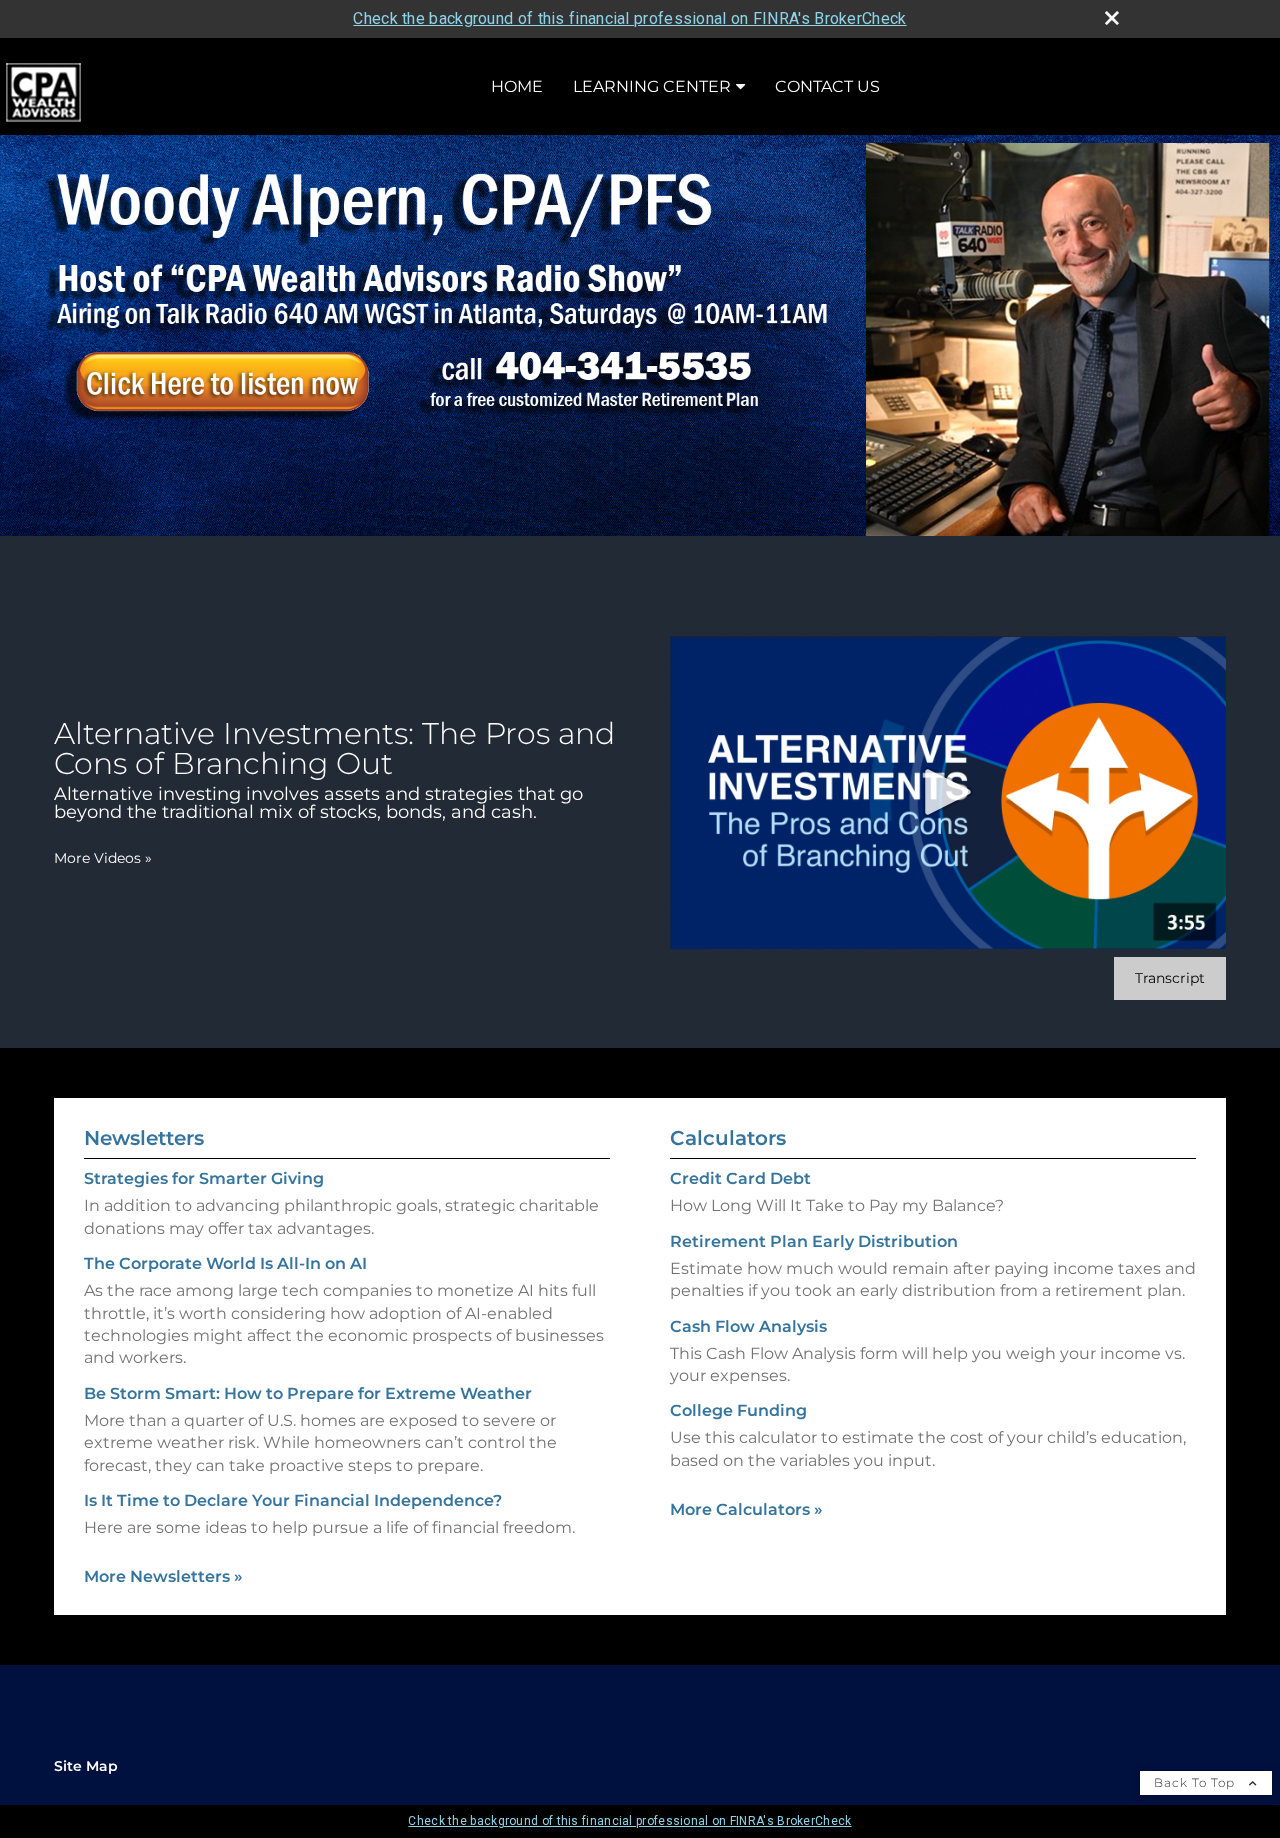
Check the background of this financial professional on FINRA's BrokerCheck (629, 18)
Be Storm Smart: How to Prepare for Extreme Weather (308, 1393)
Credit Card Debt (740, 1178)
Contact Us (827, 86)
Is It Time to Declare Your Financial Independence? (293, 1500)
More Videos (103, 858)
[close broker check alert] (1112, 18)
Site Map (86, 1766)
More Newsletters (163, 1576)
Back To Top (1196, 1782)
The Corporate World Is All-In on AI (225, 1263)
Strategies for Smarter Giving (204, 1178)
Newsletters (144, 1138)
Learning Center (652, 86)
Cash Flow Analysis (748, 1326)
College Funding (738, 1410)
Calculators (728, 1138)
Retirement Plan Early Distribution (814, 1241)
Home (517, 86)
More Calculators (746, 1509)
